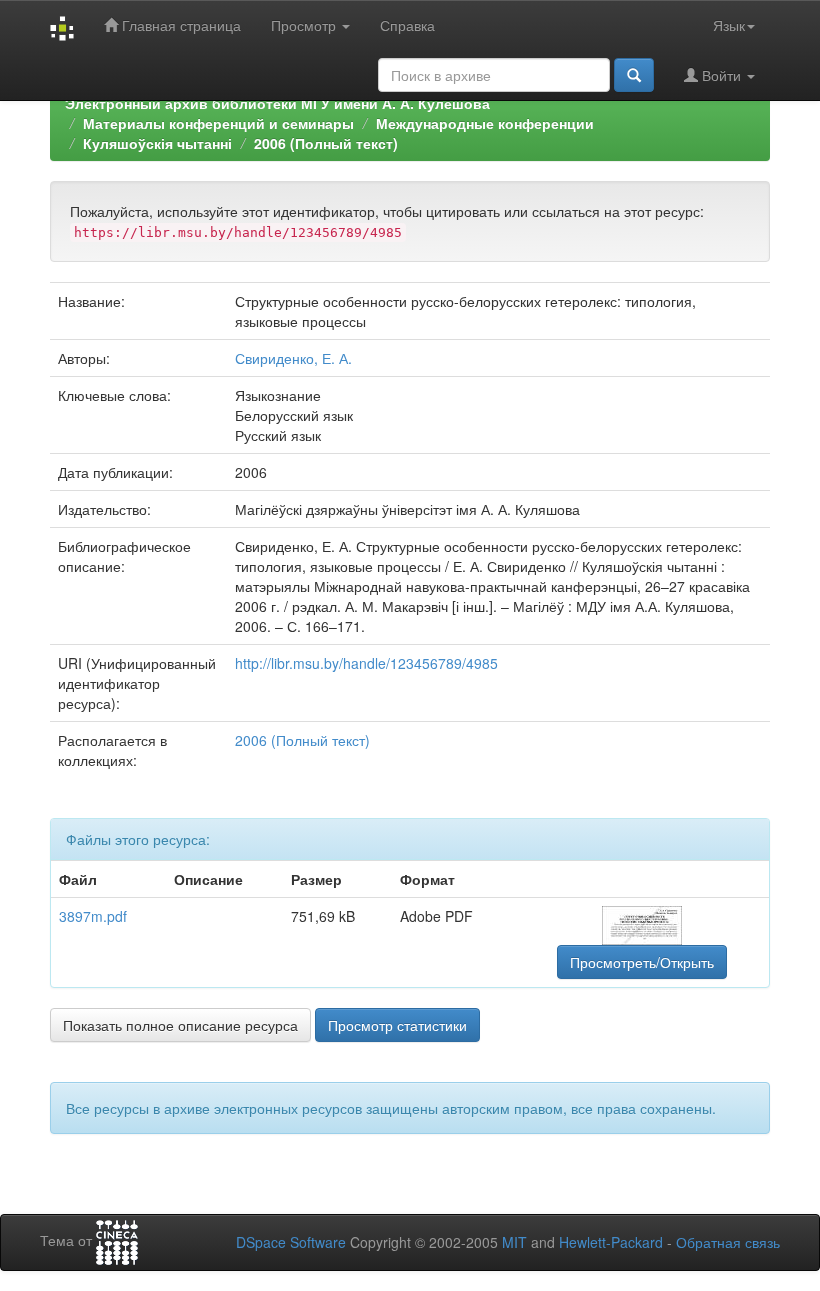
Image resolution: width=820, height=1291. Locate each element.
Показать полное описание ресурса (180, 1025)
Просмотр (305, 25)
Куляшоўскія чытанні (157, 143)
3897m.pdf (93, 916)
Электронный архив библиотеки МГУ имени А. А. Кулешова (277, 103)
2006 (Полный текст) (326, 143)
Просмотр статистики (397, 1025)
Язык (729, 25)
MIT (514, 1242)
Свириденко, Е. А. (293, 358)
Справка (407, 25)
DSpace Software (291, 1242)
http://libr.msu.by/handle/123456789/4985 (366, 663)
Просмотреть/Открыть (642, 962)
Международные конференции (485, 123)
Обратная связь (728, 1242)
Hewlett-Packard (611, 1242)
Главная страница (179, 25)
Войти (721, 75)
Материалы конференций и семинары (218, 123)
